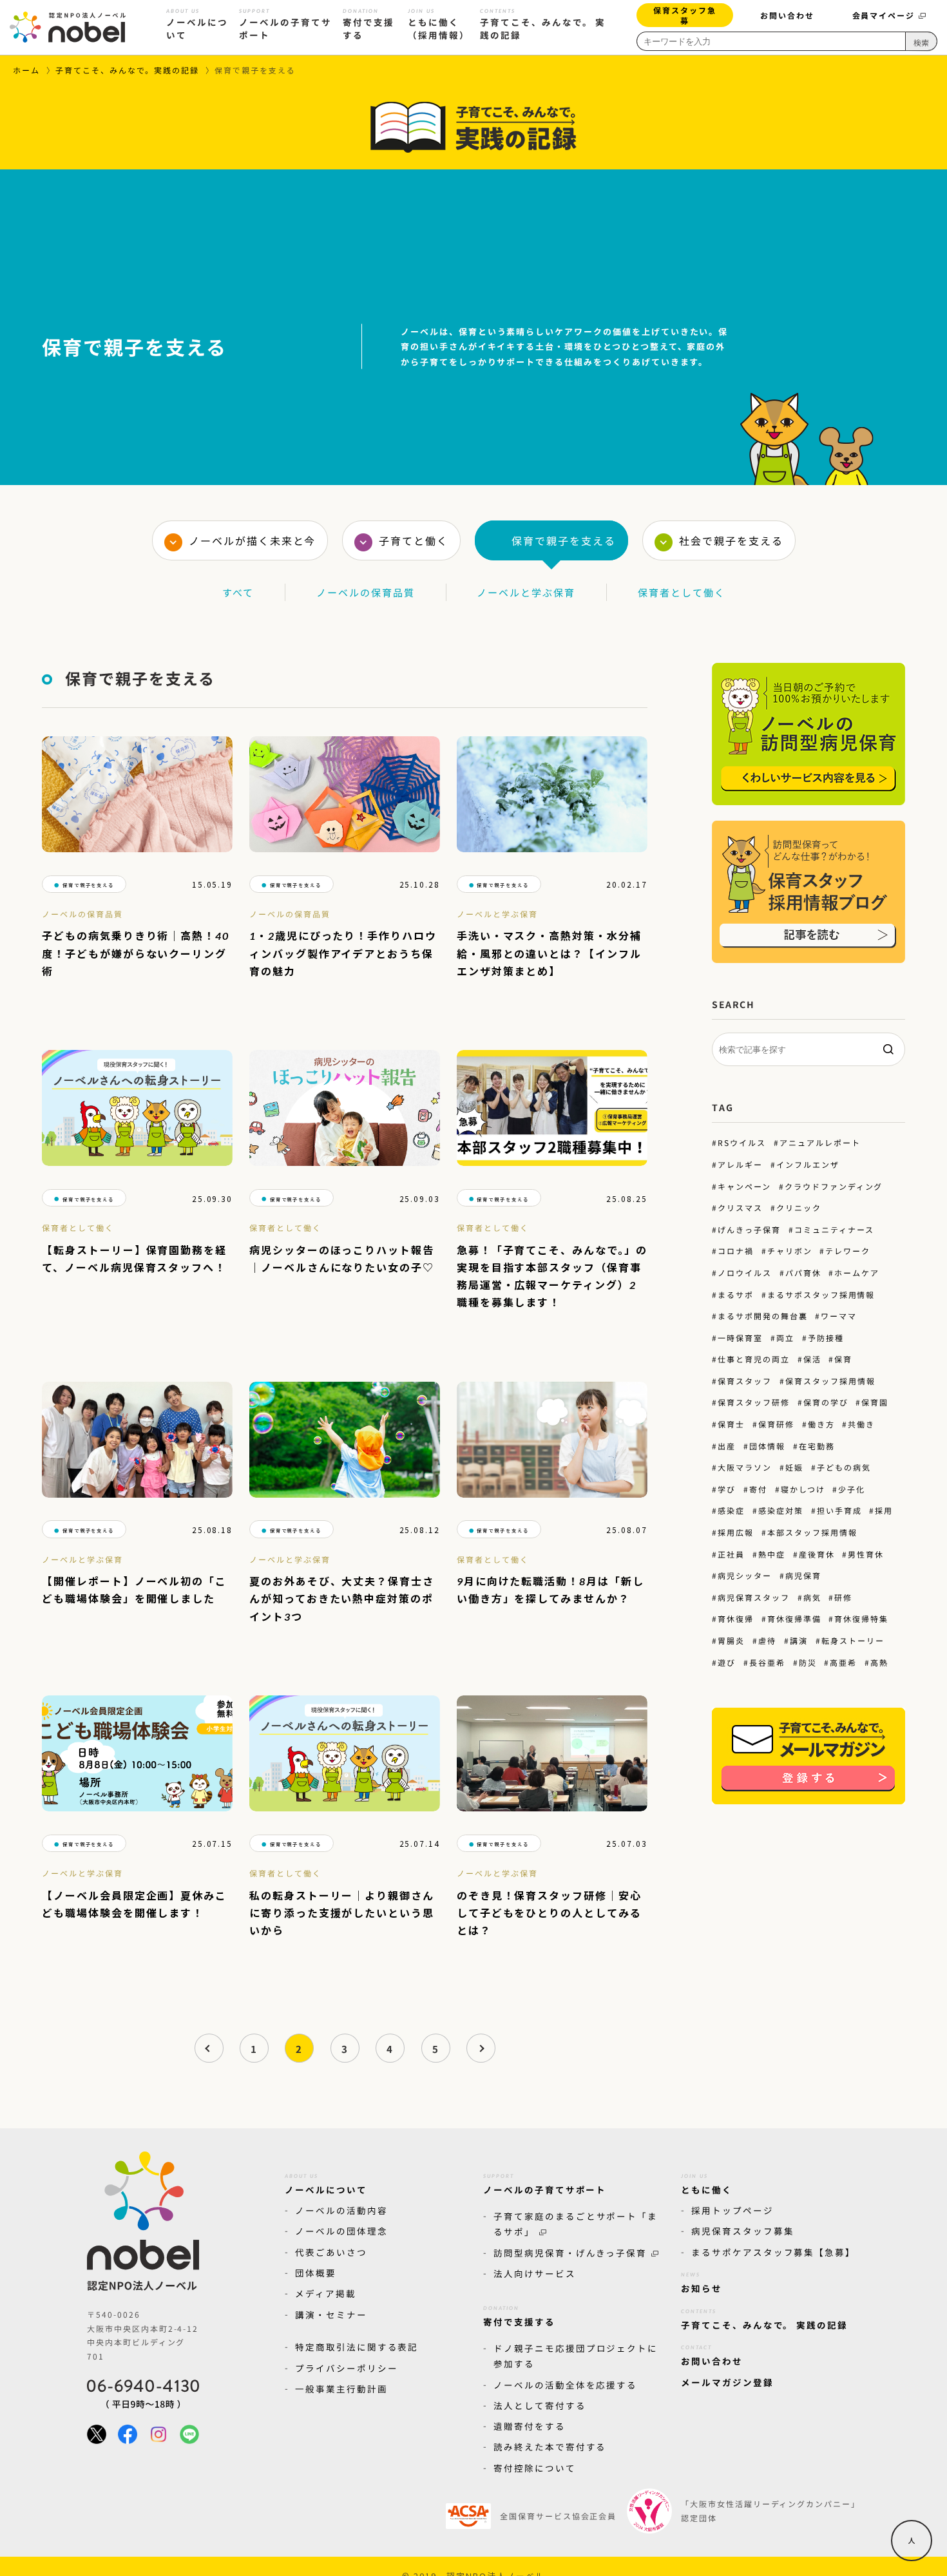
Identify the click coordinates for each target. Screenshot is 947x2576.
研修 (843, 1597)
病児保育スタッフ (754, 1597)
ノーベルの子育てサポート (285, 24)
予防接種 (826, 1338)
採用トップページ (732, 2210)
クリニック (799, 1207)
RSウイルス (742, 1142)
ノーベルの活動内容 (341, 2210)
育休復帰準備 (794, 1618)
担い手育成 (839, 1510)
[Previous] (208, 2048)
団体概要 (316, 2273)
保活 (812, 1359)
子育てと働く (414, 540)
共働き (861, 1424)
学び (727, 1489)
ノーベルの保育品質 (366, 592)
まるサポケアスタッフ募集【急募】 (773, 2252)
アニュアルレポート (820, 1142)
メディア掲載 (326, 2293)
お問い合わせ (787, 15)
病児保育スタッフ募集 (743, 2231)
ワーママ (839, 1316)
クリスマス (740, 1207)
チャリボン (790, 1251)
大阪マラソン (745, 1467)
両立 (785, 1338)
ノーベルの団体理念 (341, 2231)
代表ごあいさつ (331, 2252)
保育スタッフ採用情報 (830, 1381)
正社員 (731, 1554)
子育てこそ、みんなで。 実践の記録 (543, 24)
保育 (843, 1359)
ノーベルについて (197, 24)
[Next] (481, 2048)
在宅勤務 (817, 1446)
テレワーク (848, 1251)
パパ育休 (803, 1273)
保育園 (875, 1402)
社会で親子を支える (731, 540)
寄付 (758, 1489)
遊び (727, 1662)
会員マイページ (884, 15)
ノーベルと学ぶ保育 (526, 592)
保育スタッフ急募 (685, 14)
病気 (812, 1597)
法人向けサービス (535, 2273)
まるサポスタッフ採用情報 (821, 1294)
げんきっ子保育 (749, 1229)
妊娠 (794, 1467)
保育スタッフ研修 (754, 1402)
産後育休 (817, 1554)
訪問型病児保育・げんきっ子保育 (570, 2252)
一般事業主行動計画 (341, 2389)
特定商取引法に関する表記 (357, 2347)
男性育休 (866, 1554)
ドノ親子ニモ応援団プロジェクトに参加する (576, 2356)
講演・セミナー (331, 2314)
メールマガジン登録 (727, 2382)
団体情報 (767, 1446)
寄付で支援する (368, 24)
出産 (727, 1446)
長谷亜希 (767, 1662)
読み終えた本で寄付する (550, 2447)
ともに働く (707, 2184)
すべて (238, 592)
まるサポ (736, 1294)
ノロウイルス (745, 1273)
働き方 (821, 1424)
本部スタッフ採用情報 (812, 1532)
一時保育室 (740, 1338)
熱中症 (772, 1554)
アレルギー (740, 1164)
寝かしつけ (803, 1489)
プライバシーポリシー (347, 2368)
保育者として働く (682, 592)
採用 (884, 1510)
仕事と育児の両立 (754, 1359)
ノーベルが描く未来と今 (252, 540)
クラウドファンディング (834, 1186)
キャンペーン (744, 1186)
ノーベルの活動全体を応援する (565, 2384)
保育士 (731, 1424)
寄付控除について (535, 2468)
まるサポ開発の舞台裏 (762, 1316)
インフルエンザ (808, 1164)
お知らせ (702, 2283)
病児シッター (745, 1575)
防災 (808, 1662)
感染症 (731, 1510)
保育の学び (826, 1402)
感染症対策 (781, 1510)
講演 (799, 1640)
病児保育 (803, 1575)
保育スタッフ (745, 1381)
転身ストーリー (852, 1640)
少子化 (852, 1489)
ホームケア (857, 1273)
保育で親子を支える (564, 540)
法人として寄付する (540, 2405)
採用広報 (736, 1532)
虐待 (767, 1640)
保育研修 (776, 1424)
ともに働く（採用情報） (439, 24)
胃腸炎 (731, 1640)
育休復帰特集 (861, 1618)
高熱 (879, 1662)
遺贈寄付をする (530, 2426)
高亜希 (843, 1662)
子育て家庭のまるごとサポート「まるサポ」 (576, 2224)
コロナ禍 (736, 1251)
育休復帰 (736, 1618)
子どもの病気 (843, 1467)
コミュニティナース (834, 1229)
